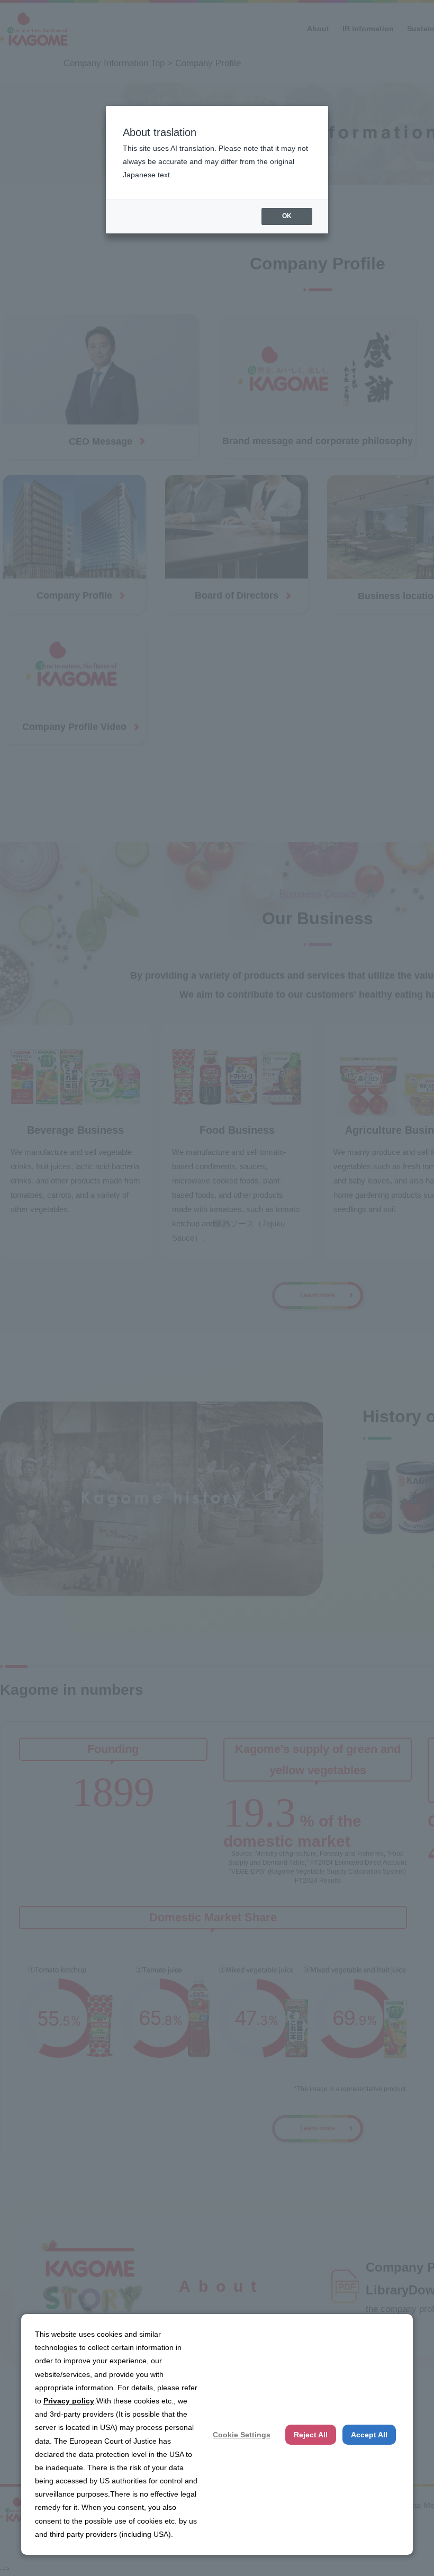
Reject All (311, 2435)
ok (287, 216)
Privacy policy (69, 2401)
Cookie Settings (242, 2435)
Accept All (369, 2435)
